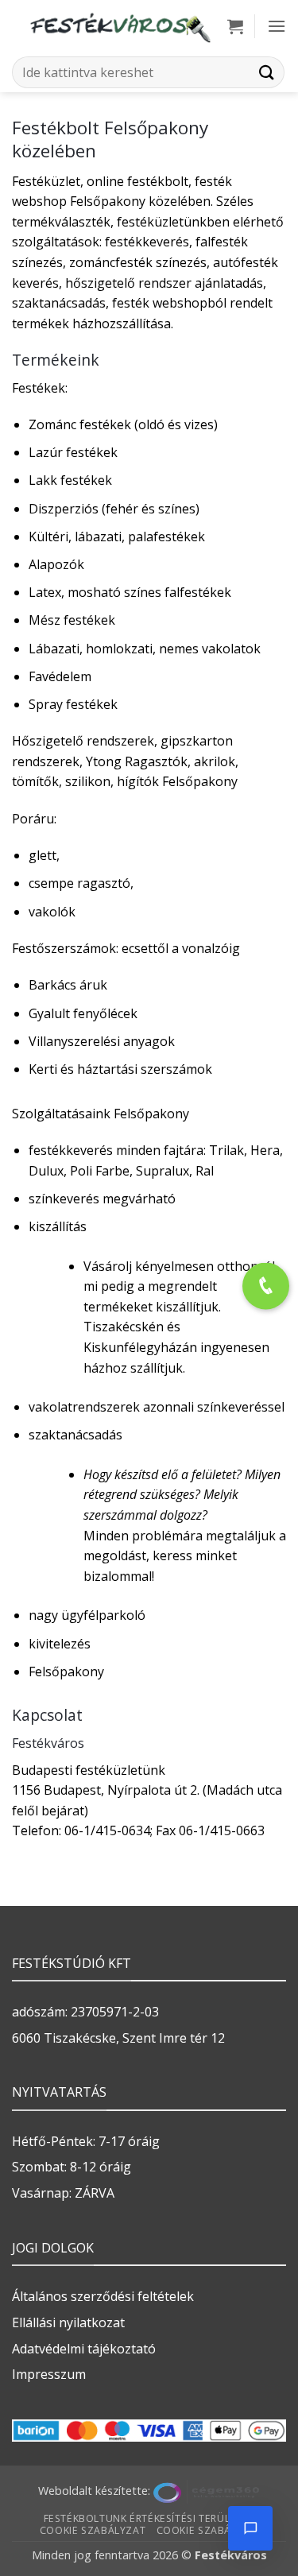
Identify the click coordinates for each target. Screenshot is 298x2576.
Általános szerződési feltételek (103, 2296)
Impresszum (49, 2374)
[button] (235, 26)
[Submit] (267, 72)
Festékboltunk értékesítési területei (147, 2518)
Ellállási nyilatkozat (68, 2322)
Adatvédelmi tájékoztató (84, 2349)
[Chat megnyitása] (250, 2528)
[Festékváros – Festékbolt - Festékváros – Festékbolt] (120, 26)
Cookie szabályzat (93, 2530)
